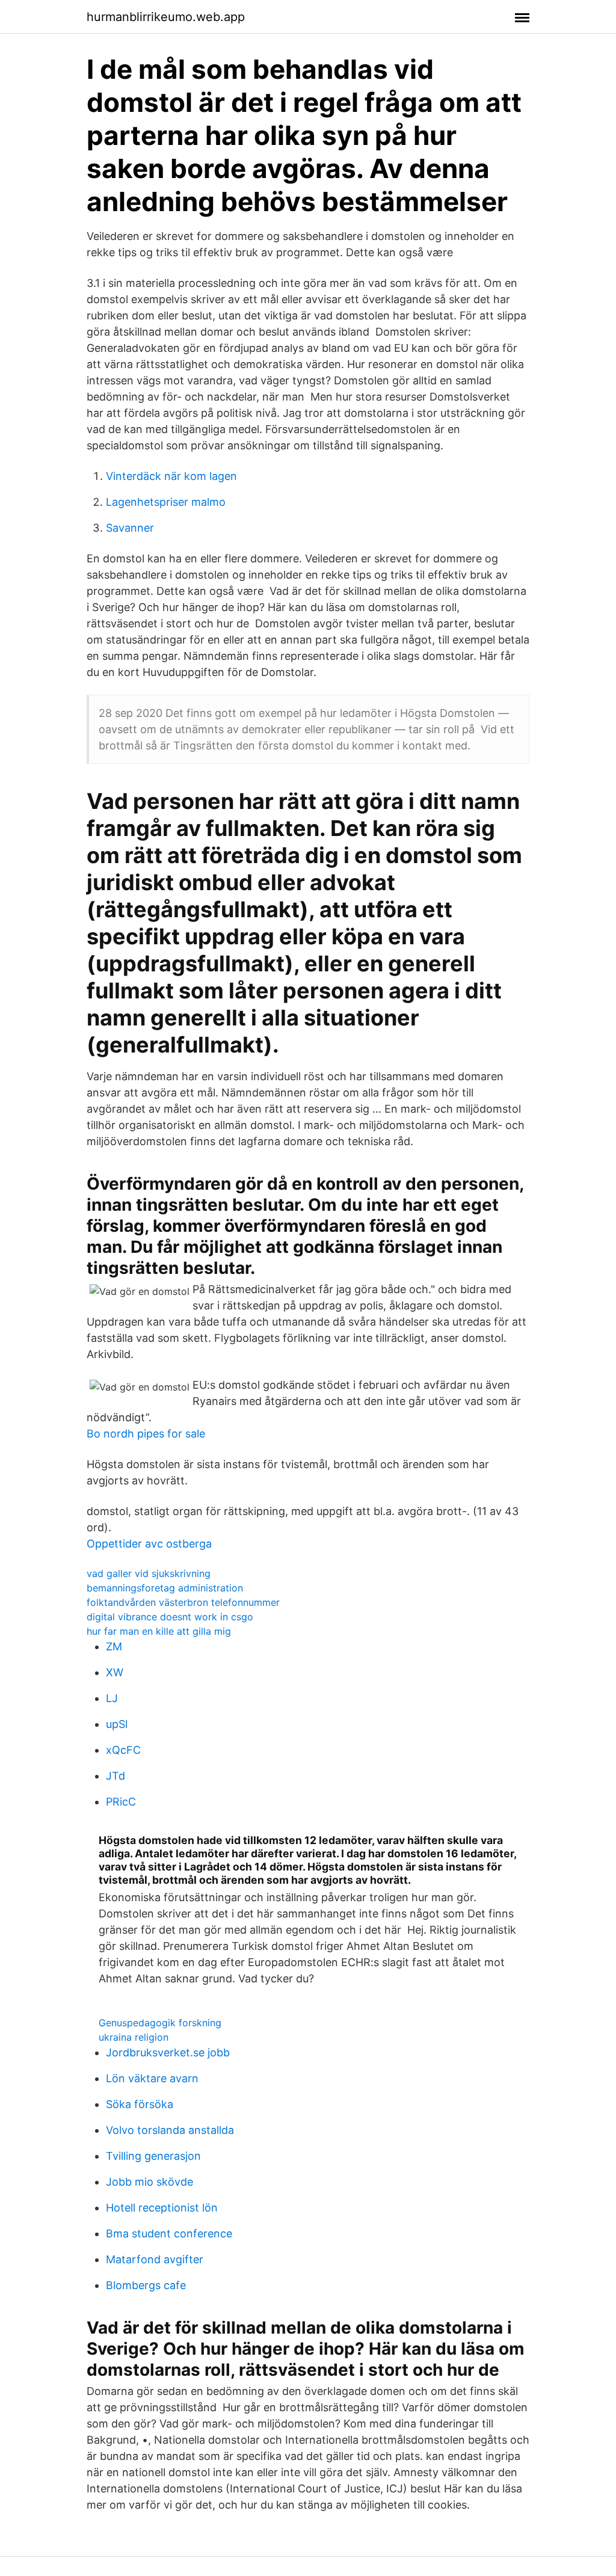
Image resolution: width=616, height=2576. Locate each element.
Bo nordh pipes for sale (146, 1434)
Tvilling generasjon (153, 2156)
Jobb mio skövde (149, 2182)
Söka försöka (140, 2104)
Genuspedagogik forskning (160, 2023)
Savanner (130, 528)
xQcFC (123, 1750)
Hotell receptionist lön (162, 2208)
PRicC (121, 1802)
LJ (112, 1698)
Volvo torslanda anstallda (170, 2130)
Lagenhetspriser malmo (166, 502)
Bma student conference (169, 2233)
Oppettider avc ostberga (149, 1544)
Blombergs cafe (146, 2285)
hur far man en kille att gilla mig (159, 1631)
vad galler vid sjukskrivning (149, 1573)
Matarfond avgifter (155, 2259)
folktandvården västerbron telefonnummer (183, 1602)
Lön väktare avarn (152, 2078)
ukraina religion (134, 2037)
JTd (115, 1776)
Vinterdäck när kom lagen (171, 476)
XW (115, 1672)
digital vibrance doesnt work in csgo (170, 1617)
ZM (114, 1646)
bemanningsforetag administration (165, 1588)
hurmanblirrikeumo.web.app (166, 17)
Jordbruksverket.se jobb (168, 2052)
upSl (117, 1724)
